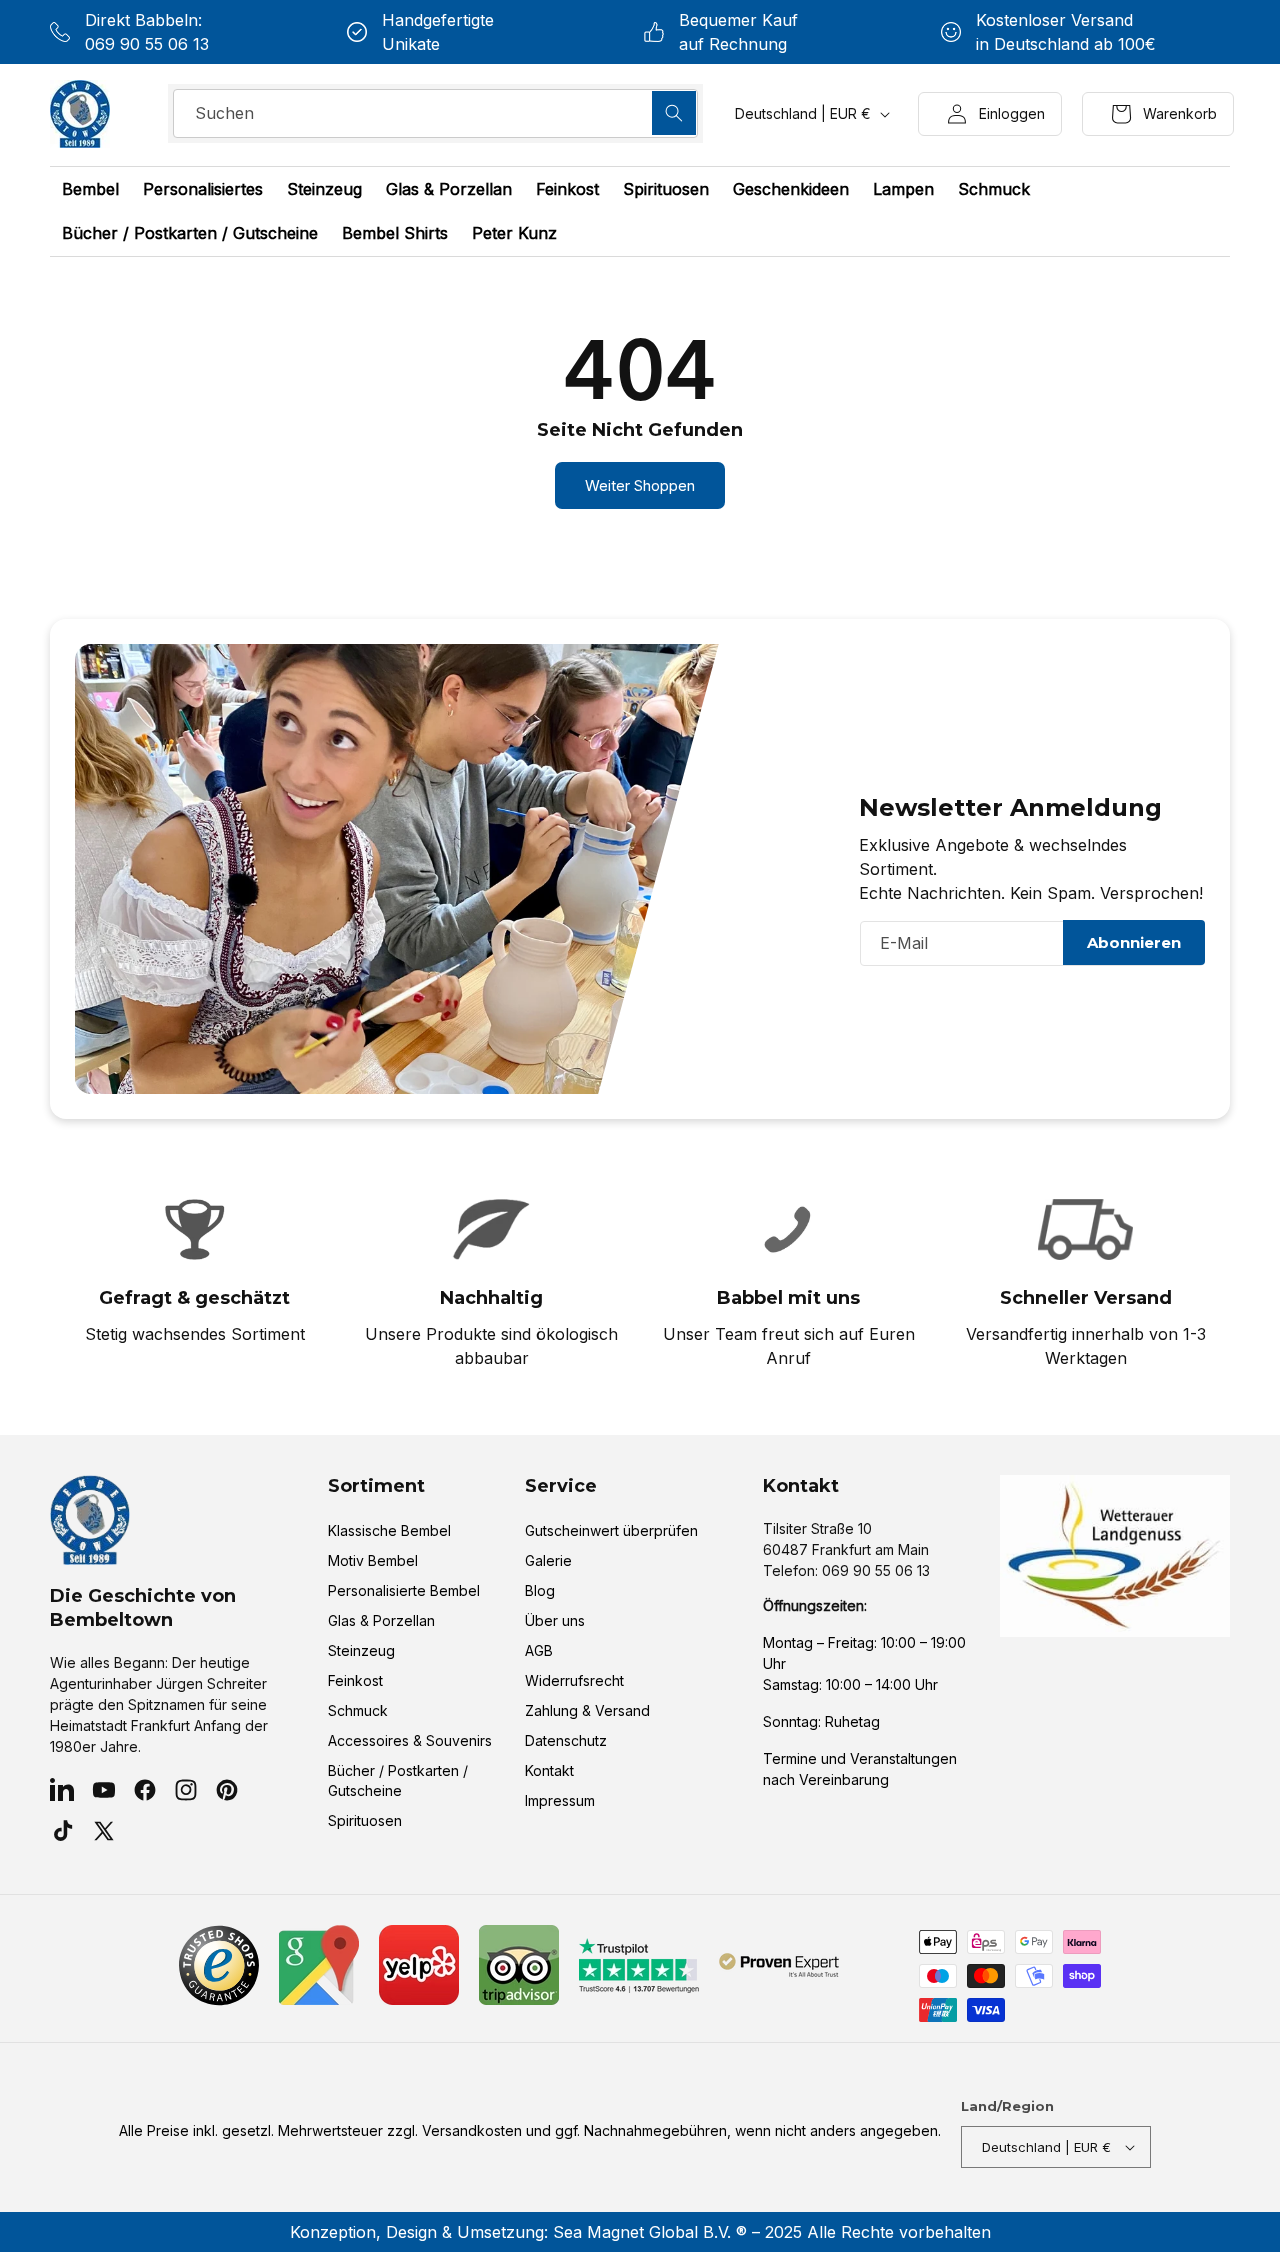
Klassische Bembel (389, 1530)
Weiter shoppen (640, 485)
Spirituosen (365, 1820)
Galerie (548, 1560)
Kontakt (549, 1770)
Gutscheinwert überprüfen (611, 1530)
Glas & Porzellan (381, 1620)
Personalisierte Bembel (404, 1590)
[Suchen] (674, 113)
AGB (539, 1650)
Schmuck (358, 1710)
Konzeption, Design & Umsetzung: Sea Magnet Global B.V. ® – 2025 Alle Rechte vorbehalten (640, 2232)
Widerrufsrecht (574, 1680)
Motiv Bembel (373, 1560)
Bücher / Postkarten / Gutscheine (398, 1780)
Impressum (560, 1800)
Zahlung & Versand (587, 1710)
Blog (540, 1590)
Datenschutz (566, 1740)
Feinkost (355, 1680)
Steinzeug (361, 1650)
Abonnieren (1134, 942)
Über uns (555, 1620)
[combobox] (435, 113)
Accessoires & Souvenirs (410, 1740)
